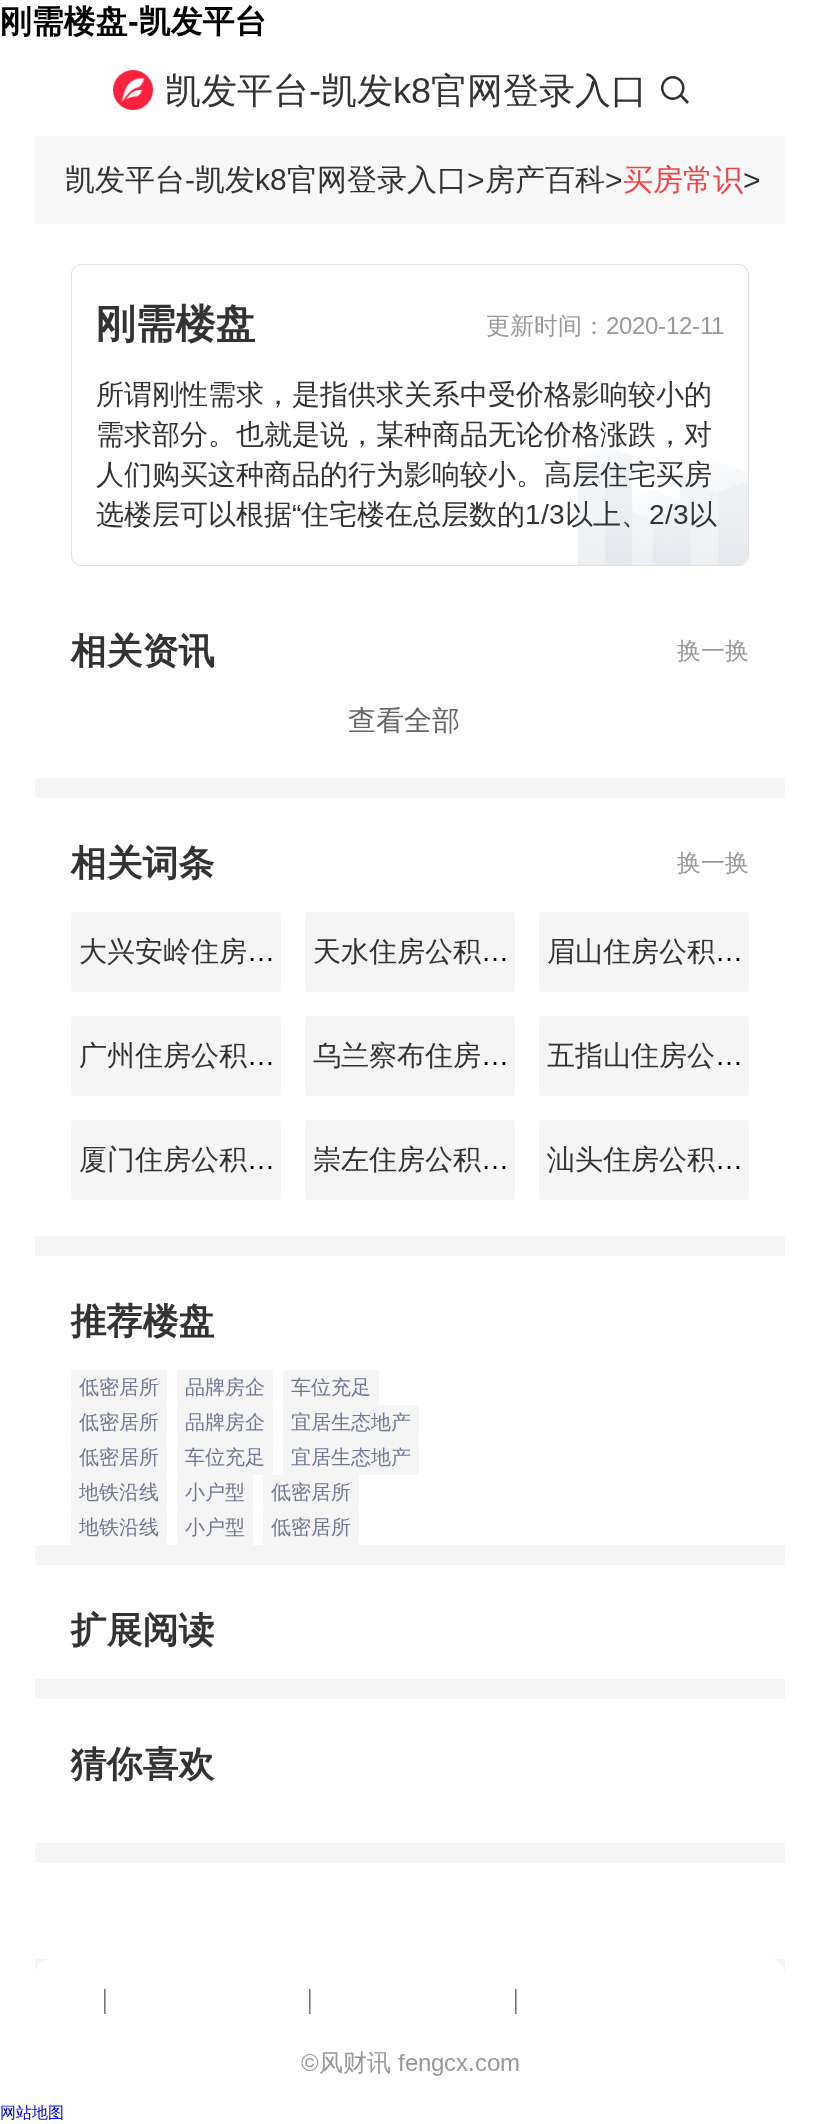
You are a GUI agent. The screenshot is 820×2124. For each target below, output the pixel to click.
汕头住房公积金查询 (669, 1159)
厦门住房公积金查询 (201, 1159)
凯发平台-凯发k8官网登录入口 (406, 90)
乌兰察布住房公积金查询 (463, 1055)
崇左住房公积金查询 (435, 1159)
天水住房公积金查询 (435, 951)
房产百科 (545, 179)
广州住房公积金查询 (201, 1055)
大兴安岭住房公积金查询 (229, 951)
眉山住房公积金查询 (669, 951)
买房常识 (683, 179)
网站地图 (32, 2112)
